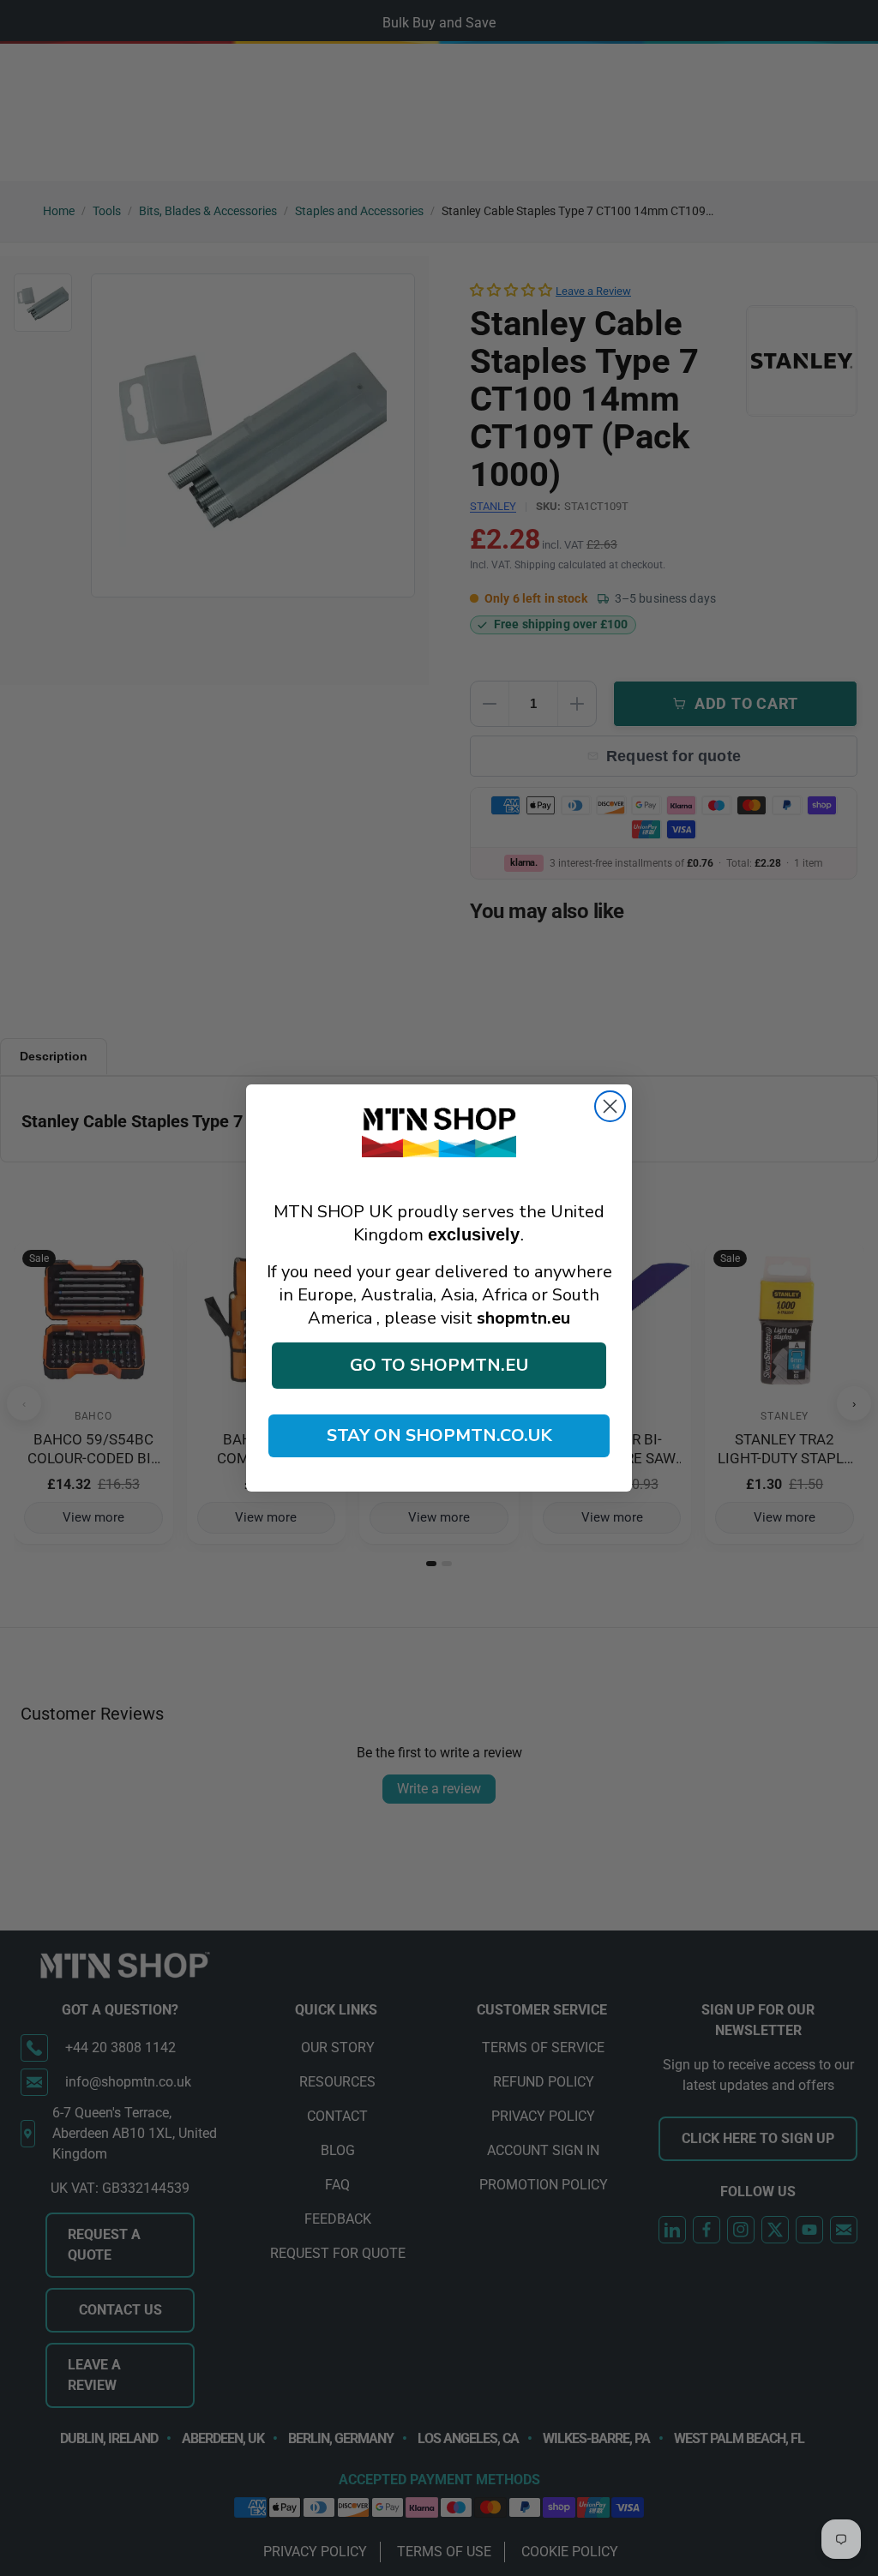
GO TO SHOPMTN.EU (439, 1365)
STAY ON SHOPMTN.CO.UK (439, 1435)
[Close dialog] (610, 1106)
